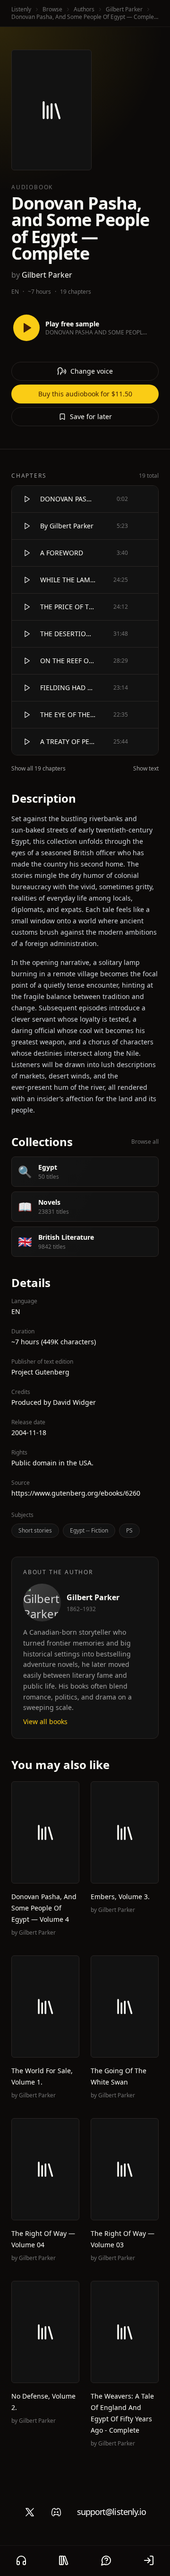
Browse (52, 9)
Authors (84, 9)
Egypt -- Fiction (89, 1530)
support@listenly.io (112, 2512)
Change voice (92, 371)
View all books (45, 1722)
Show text (146, 769)
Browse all (145, 1142)
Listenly (21, 9)
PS (129, 1530)
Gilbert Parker (124, 9)
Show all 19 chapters (38, 769)
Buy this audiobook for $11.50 (85, 394)
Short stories (35, 1530)
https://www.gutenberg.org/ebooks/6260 (76, 1493)
